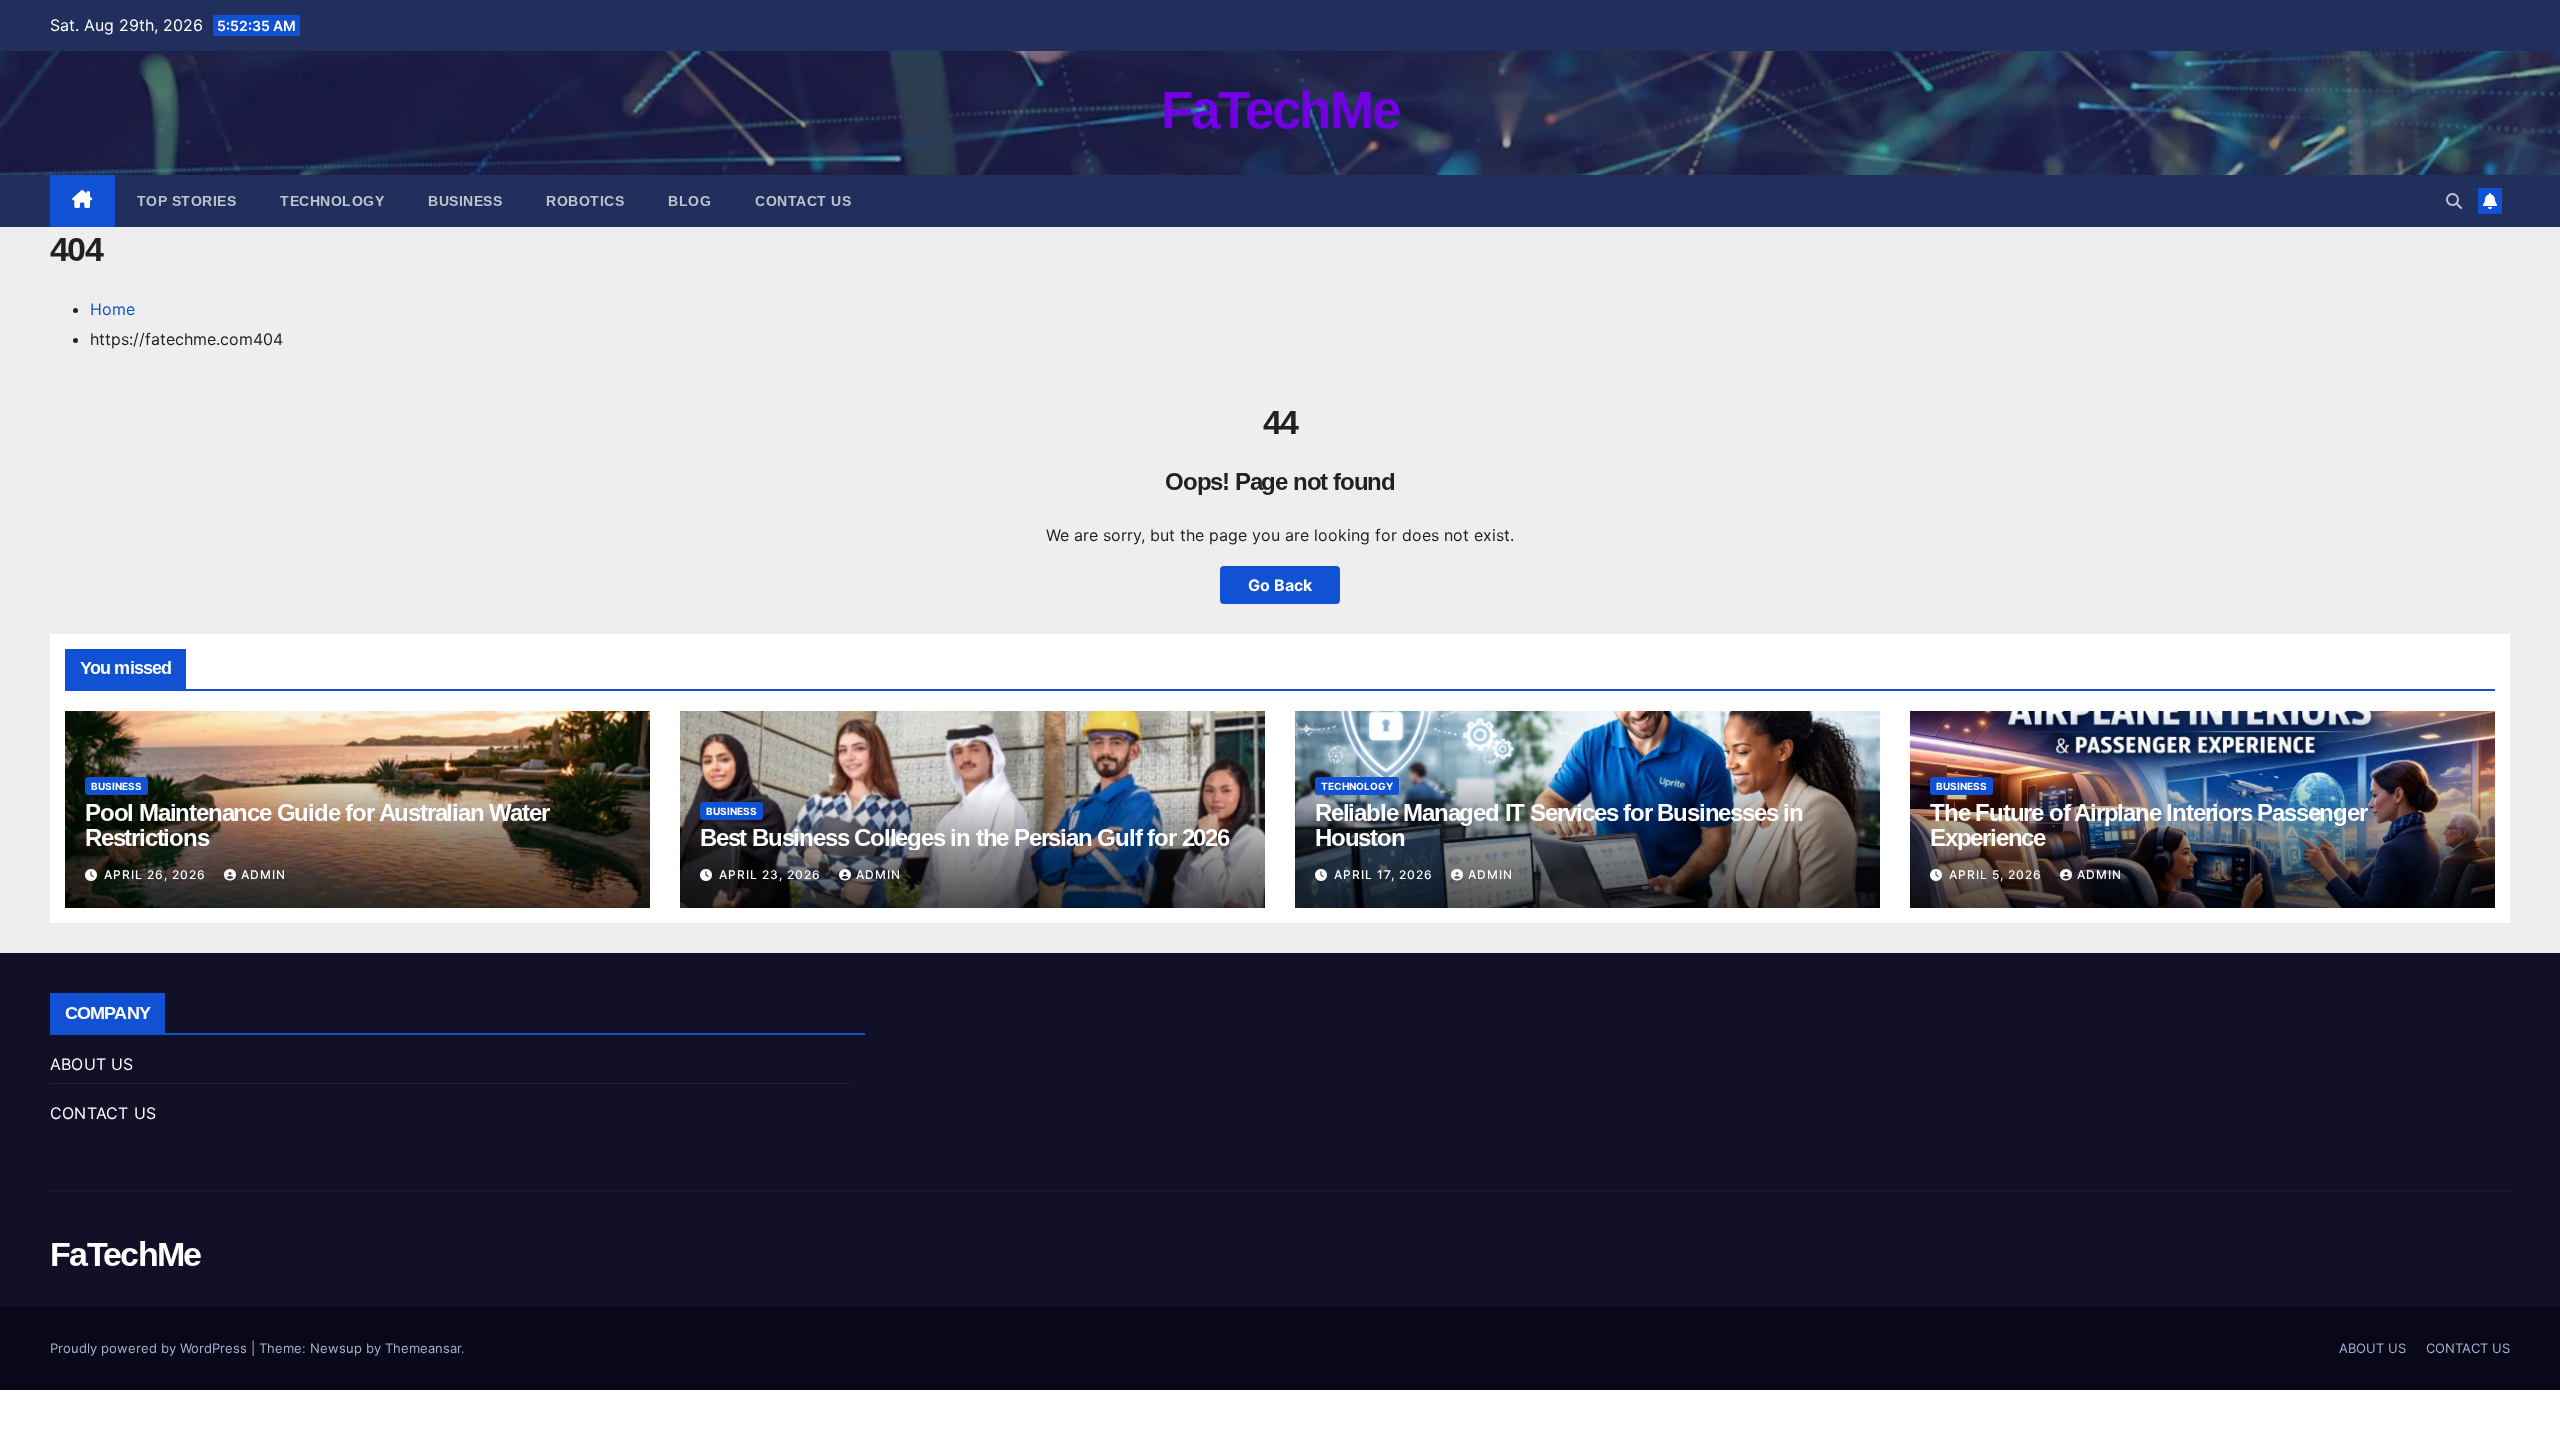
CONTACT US (803, 201)
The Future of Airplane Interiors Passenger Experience (2148, 825)
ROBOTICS (585, 201)
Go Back (1280, 585)
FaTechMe (1280, 109)
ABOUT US (92, 1064)
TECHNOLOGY (332, 201)
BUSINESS (465, 201)
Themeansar (423, 1348)
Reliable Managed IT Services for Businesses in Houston (1559, 825)
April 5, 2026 (1997, 874)
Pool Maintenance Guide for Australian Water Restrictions (316, 825)
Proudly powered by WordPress (150, 1348)
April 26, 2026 (157, 874)
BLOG (689, 201)
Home (112, 309)
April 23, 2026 (772, 874)
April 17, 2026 (1385, 874)
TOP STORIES (187, 201)
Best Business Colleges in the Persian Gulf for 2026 (964, 837)
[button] (2454, 201)
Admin (263, 874)
